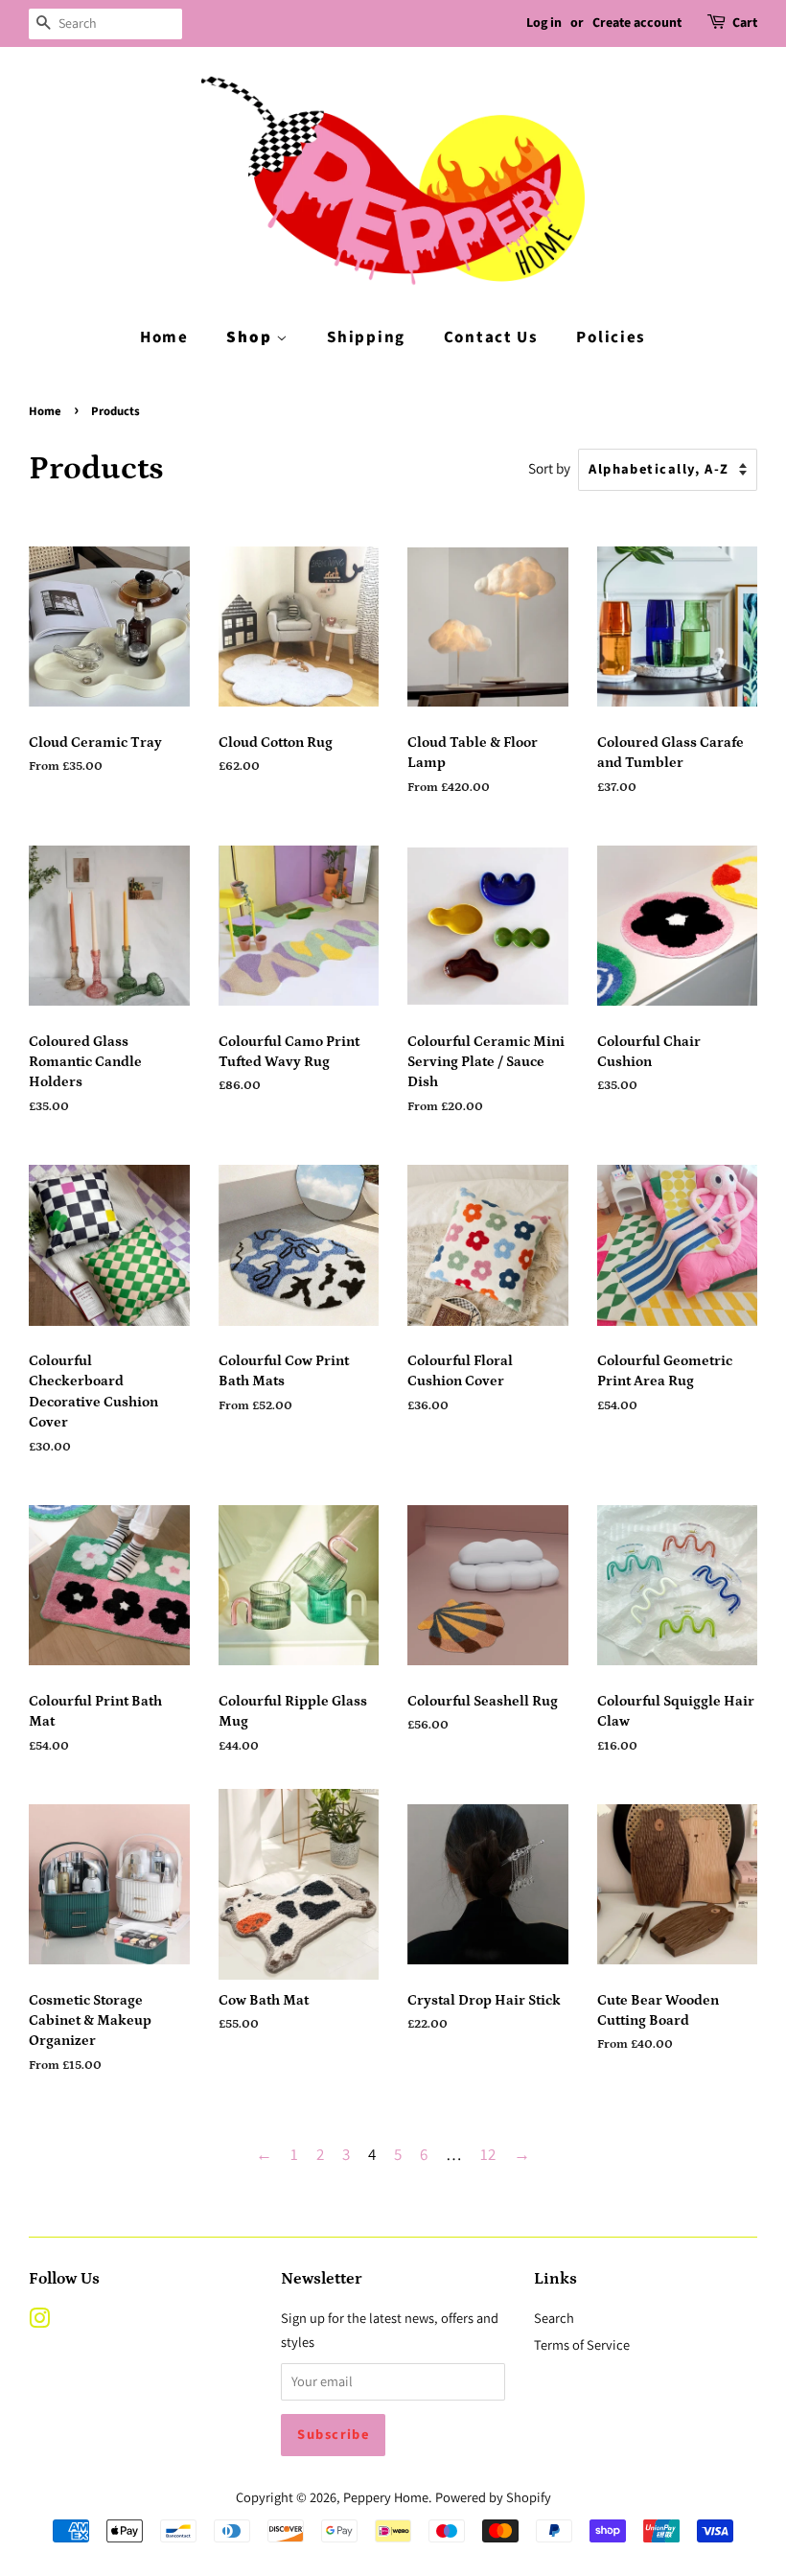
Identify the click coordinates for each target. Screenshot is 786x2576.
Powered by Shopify (493, 2497)
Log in (544, 23)
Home (164, 337)
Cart (745, 23)
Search (554, 2318)
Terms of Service (582, 2344)
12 (488, 2154)
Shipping (366, 337)
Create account (637, 23)
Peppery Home (386, 2497)
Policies (611, 337)
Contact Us (491, 337)
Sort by (549, 468)
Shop (251, 337)
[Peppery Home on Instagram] (39, 2321)
